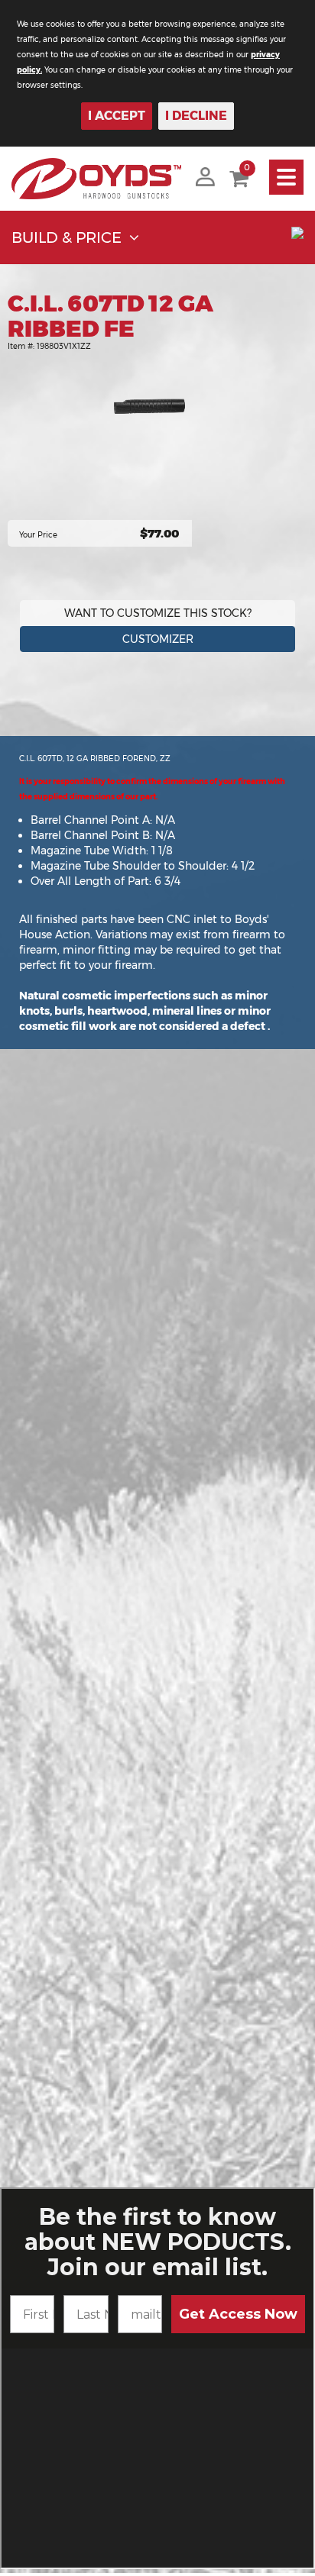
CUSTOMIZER (158, 639)
